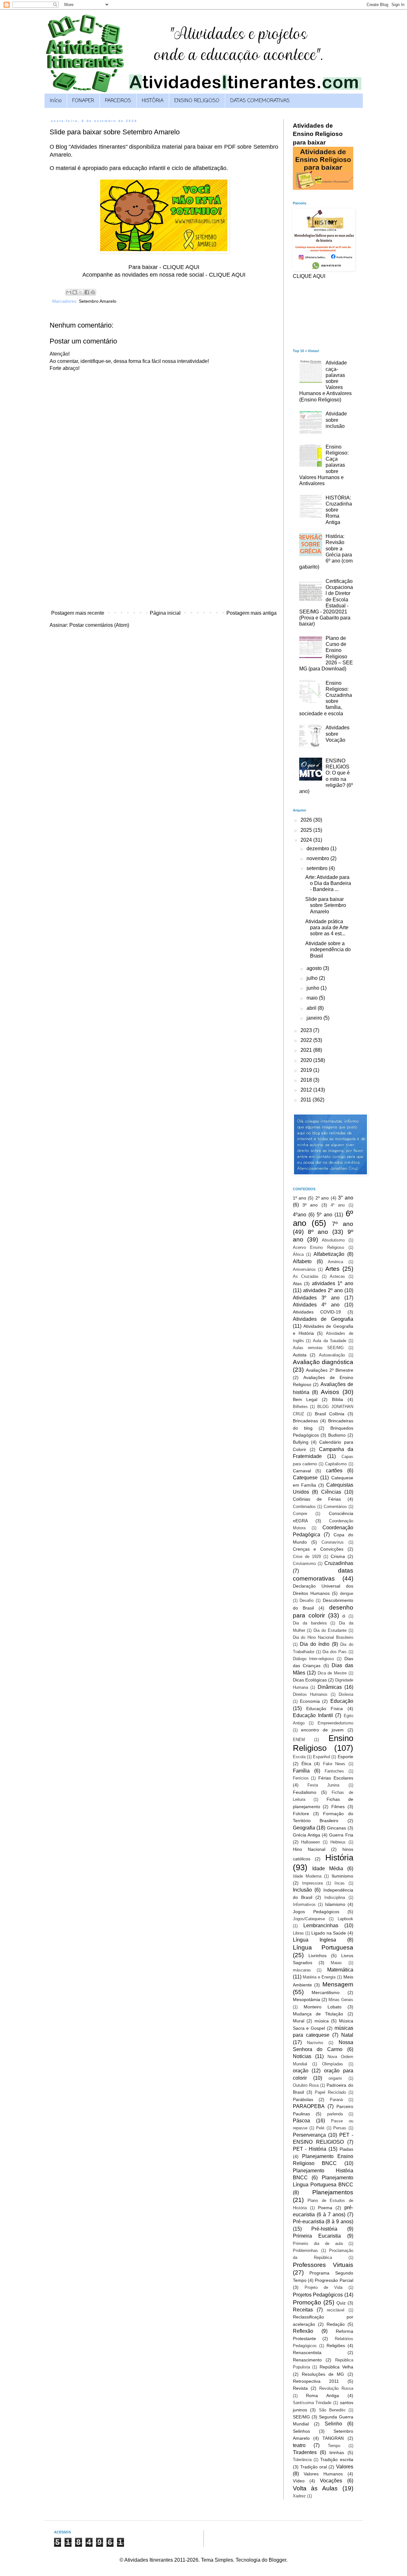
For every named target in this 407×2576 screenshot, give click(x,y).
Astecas (337, 1276)
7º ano (343, 1224)
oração (301, 2071)
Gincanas (336, 1828)
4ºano (300, 1215)
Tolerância (302, 2460)
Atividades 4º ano (316, 1305)
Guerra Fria (341, 1835)
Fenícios (301, 1778)
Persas (340, 2128)
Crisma (338, 1556)
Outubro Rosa (306, 2085)
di (344, 1616)
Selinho (333, 2424)
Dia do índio (315, 1644)
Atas (297, 1284)
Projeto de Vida (324, 2287)
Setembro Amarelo (98, 301)
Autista (300, 1355)
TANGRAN (333, 2438)
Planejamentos (333, 2192)
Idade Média (328, 1868)
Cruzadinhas (339, 1563)
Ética (306, 1764)
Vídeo (299, 2481)
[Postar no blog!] (75, 292)
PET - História (310, 2149)
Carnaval (302, 1471)
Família (301, 1771)
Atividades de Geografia (323, 1319)
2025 (307, 830)
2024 (307, 840)
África (298, 1254)
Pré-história (324, 2229)
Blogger (277, 2560)
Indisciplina (335, 1897)
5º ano (324, 1215)
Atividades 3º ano (316, 1298)
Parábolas (303, 2099)
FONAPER (83, 101)
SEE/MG (301, 2417)
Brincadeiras (305, 1421)
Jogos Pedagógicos (316, 1912)
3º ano (310, 1205)
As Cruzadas (306, 1276)
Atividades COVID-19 (317, 1312)
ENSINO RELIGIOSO (197, 101)
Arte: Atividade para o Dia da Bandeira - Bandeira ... (328, 883)
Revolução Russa (336, 2388)
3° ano (345, 1198)
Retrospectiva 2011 (316, 2381)
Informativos (304, 1904)
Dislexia (346, 1694)
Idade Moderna (307, 1876)
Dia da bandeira (310, 1623)
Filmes (338, 1807)
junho (314, 988)
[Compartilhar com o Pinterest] (93, 292)
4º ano (338, 1205)
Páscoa (301, 2121)
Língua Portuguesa (323, 1947)
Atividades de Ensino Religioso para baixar (318, 134)
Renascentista (307, 2353)
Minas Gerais (341, 2000)
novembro (318, 858)
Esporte (345, 1757)
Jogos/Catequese (309, 1919)
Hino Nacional (309, 1849)
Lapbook (345, 1919)
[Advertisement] (164, 560)
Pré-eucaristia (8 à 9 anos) (323, 2222)
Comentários (335, 1507)
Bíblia (338, 1399)
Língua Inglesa (314, 1940)
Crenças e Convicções (318, 1549)
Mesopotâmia (307, 1999)
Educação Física (324, 1709)
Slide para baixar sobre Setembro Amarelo (326, 905)
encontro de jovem (322, 1730)
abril (312, 1008)
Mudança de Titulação (318, 2014)
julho (313, 978)
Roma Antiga (322, 2396)
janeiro (315, 1018)
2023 (307, 1030)
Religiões (336, 2346)
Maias (336, 1963)
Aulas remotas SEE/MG (318, 1348)
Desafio (307, 1600)
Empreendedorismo (335, 1723)
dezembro (318, 849)
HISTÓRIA (153, 101)
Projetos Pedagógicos (318, 2295)
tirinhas (337, 2452)
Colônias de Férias (317, 1499)
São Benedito (332, 2410)
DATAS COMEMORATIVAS (260, 101)
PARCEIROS (118, 101)
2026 (307, 820)
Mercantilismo (326, 1992)
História (339, 1858)
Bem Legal (305, 1399)
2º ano (322, 1198)
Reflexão (303, 2331)
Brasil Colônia (330, 1414)
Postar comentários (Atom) (99, 625)
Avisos (330, 1392)
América (335, 1262)
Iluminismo (342, 1876)
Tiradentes (305, 2452)
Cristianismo (304, 1564)
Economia (310, 1701)
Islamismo (335, 1904)
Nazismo (315, 2043)
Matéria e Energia (319, 1977)
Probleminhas (305, 2250)
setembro (318, 868)
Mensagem (338, 1984)
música (322, 2021)
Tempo (334, 2446)
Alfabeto (302, 1261)
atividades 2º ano (323, 1290)
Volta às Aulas (315, 2488)
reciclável (336, 2310)
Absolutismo (333, 1240)
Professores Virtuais (323, 2265)
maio (313, 998)
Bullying (301, 1442)
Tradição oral (314, 2467)
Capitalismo (336, 1464)
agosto (315, 968)
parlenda (335, 2114)
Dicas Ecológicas (310, 1680)
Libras (298, 1933)
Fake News (334, 1764)
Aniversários (304, 1269)
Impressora (312, 1883)
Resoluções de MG (323, 2374)
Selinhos (301, 2431)
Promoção (307, 2302)
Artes (332, 1269)
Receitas (303, 2310)
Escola (299, 1757)
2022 (307, 1040)
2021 (307, 1050)
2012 (307, 1090)
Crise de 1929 (307, 1557)
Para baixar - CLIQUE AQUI (164, 267)
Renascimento (307, 2360)
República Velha (336, 2367)
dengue (347, 1593)
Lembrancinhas (321, 1925)
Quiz (341, 2303)
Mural (299, 2021)
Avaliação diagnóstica (323, 1362)
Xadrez (299, 2496)
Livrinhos (317, 1956)
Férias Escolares (336, 1778)
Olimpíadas (333, 2064)
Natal (347, 2035)
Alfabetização (329, 1254)
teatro (299, 2445)
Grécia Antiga (307, 1835)
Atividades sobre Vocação (338, 734)
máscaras (302, 1970)
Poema (325, 2208)
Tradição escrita (337, 2459)
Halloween (310, 1842)
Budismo (337, 1435)
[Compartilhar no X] (81, 292)
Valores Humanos (323, 2474)
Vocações (331, 2481)
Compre (300, 1514)
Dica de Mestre (332, 1673)
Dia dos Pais (335, 1652)
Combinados (304, 1507)
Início (56, 101)
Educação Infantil (313, 1715)
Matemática (340, 1970)
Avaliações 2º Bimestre (330, 1370)
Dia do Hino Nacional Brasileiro (323, 1637)
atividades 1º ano (333, 1283)
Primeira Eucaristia (317, 2236)
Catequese (305, 1478)
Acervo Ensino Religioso (318, 1247)
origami (335, 2078)
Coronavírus (333, 1542)
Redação (336, 2324)
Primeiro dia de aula (318, 2243)
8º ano (318, 1232)
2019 (307, 1070)
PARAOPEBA (309, 2106)
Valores (345, 2467)
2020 (307, 1060)
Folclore (301, 1814)
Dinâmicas (330, 1687)
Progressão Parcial (334, 2280)
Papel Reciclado (330, 2092)
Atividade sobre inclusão (336, 420)
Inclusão (302, 1890)
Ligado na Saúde (329, 1933)
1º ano (300, 1198)
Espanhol (321, 1757)
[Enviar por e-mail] (69, 292)
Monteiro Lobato (323, 2007)
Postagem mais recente (78, 613)
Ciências (331, 1492)
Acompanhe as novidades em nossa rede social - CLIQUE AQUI (164, 275)
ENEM (299, 1740)
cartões (334, 1471)
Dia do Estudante (330, 1630)
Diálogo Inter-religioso (314, 1659)
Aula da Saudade (330, 1341)
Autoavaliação (332, 1355)
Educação (342, 1701)
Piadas (346, 2149)
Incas (340, 1883)
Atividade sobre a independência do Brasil (328, 949)
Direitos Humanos (310, 1694)
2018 (307, 1080)
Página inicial (165, 613)
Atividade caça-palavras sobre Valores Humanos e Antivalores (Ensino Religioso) (325, 381)
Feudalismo (305, 1792)
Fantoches (334, 1771)
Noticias (302, 2056)
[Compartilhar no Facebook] (87, 292)
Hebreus (338, 1842)
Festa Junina (323, 1785)
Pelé (320, 2128)
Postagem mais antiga (252, 613)
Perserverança (309, 2135)
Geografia (304, 1828)
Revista (300, 2388)
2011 (307, 1100)
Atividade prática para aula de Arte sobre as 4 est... (327, 927)
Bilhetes (300, 1407)
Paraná (336, 2100)
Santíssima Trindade (312, 2403)
